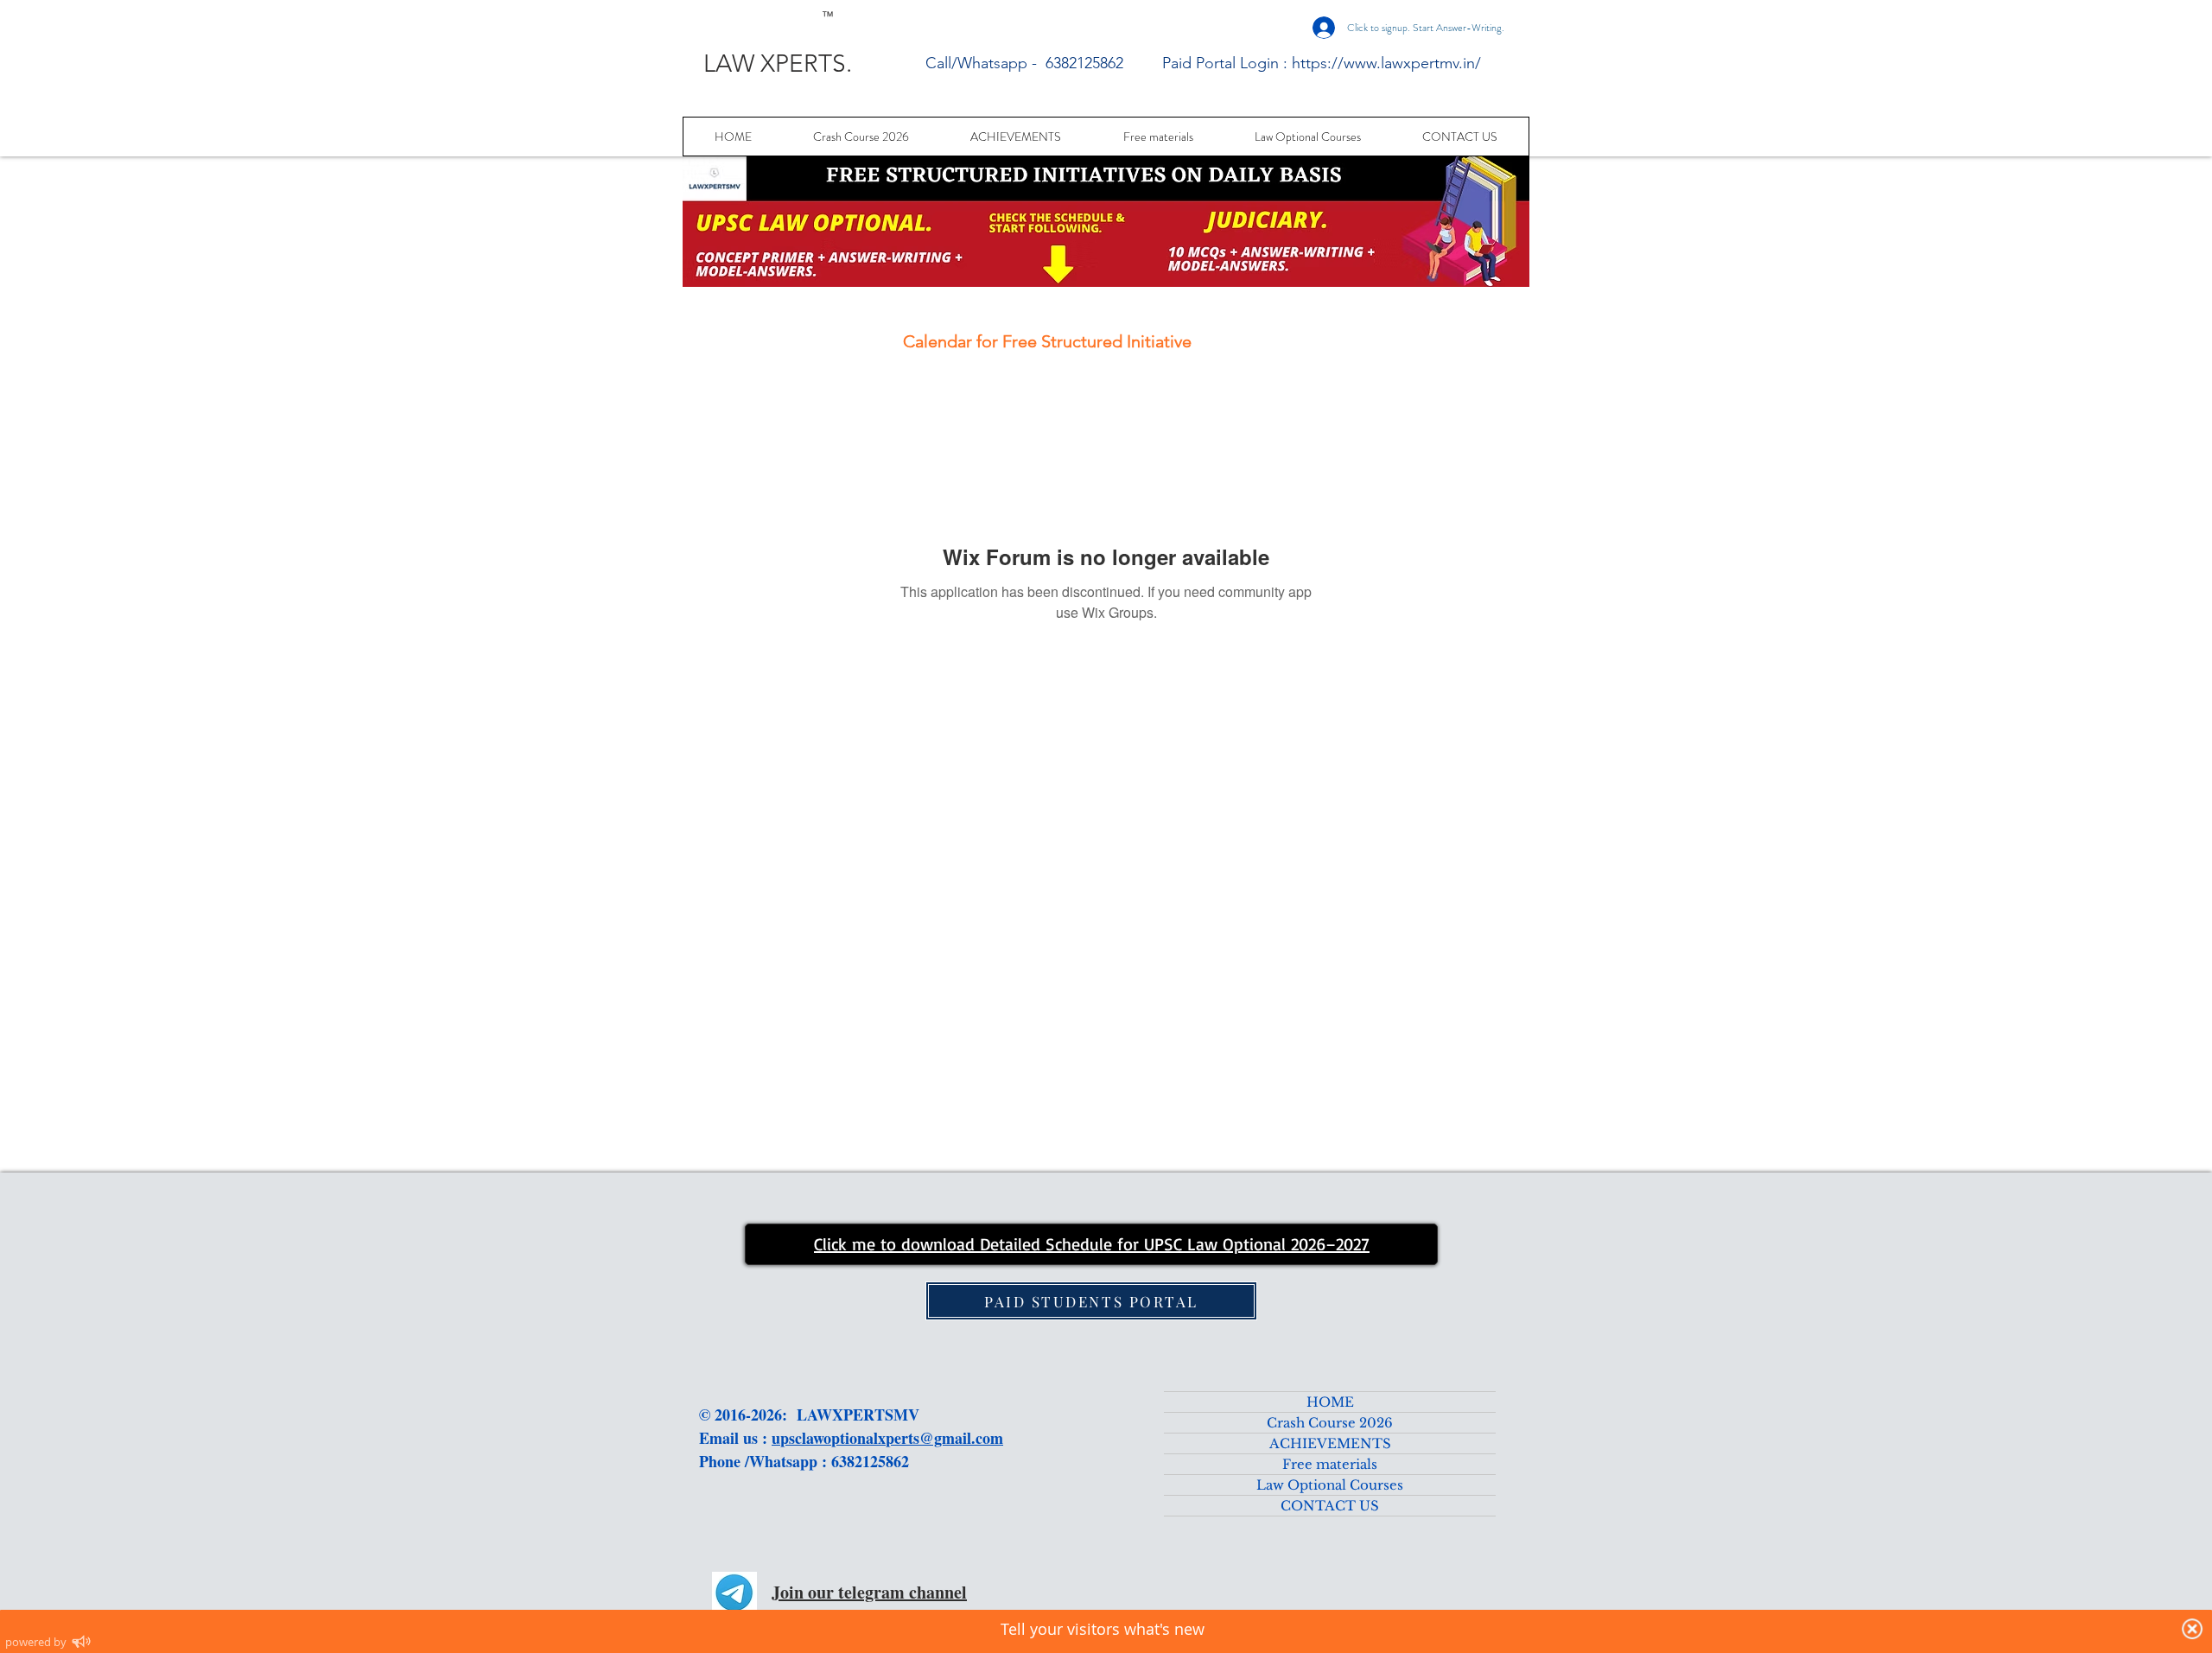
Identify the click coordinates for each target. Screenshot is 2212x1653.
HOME (1330, 1402)
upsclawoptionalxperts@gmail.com (887, 1438)
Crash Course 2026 (1330, 1423)
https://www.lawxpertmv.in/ (1386, 63)
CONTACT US (1330, 1506)
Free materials (1330, 1464)
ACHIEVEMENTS (1330, 1443)
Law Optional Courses (1330, 1485)
